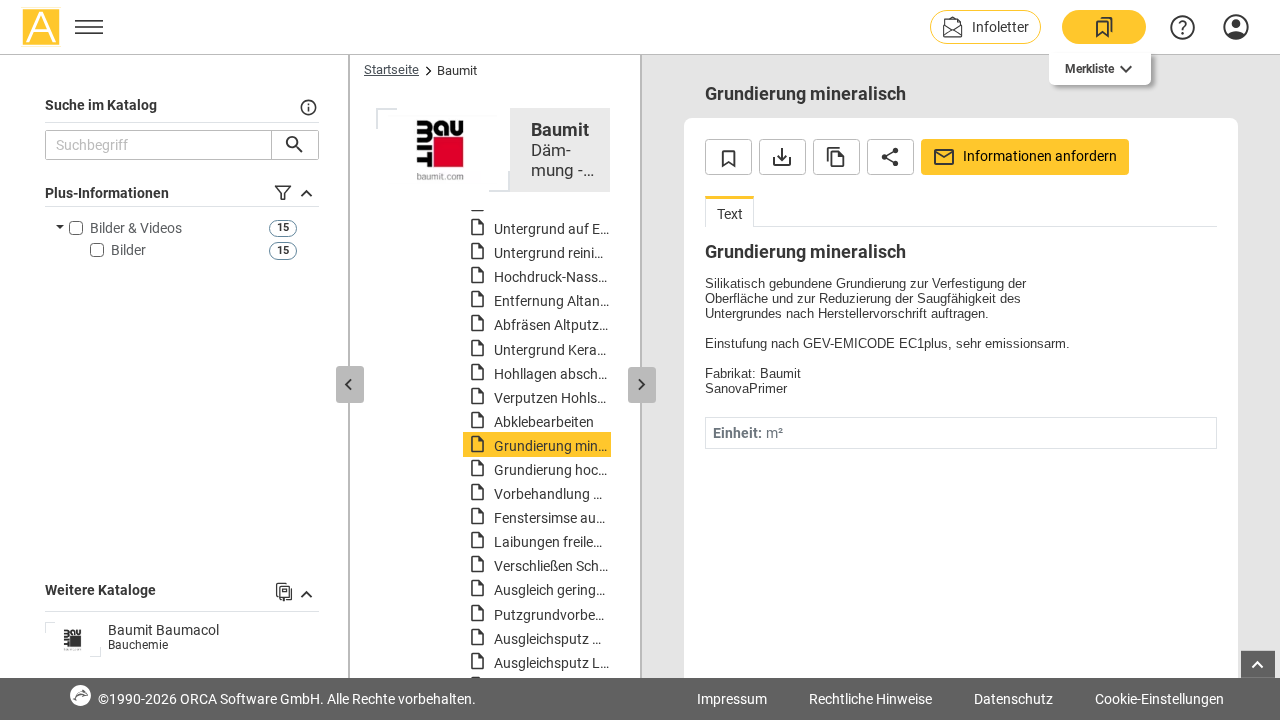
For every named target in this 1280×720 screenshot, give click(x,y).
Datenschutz (1013, 699)
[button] (985, 27)
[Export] (782, 157)
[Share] (890, 157)
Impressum (732, 699)
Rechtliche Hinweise (870, 699)
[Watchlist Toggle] (728, 157)
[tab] (729, 211)
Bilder (128, 250)
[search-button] (294, 145)
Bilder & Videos (136, 228)
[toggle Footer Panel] (1258, 664)
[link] (1104, 27)
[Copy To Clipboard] (836, 157)
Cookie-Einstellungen (1159, 699)
